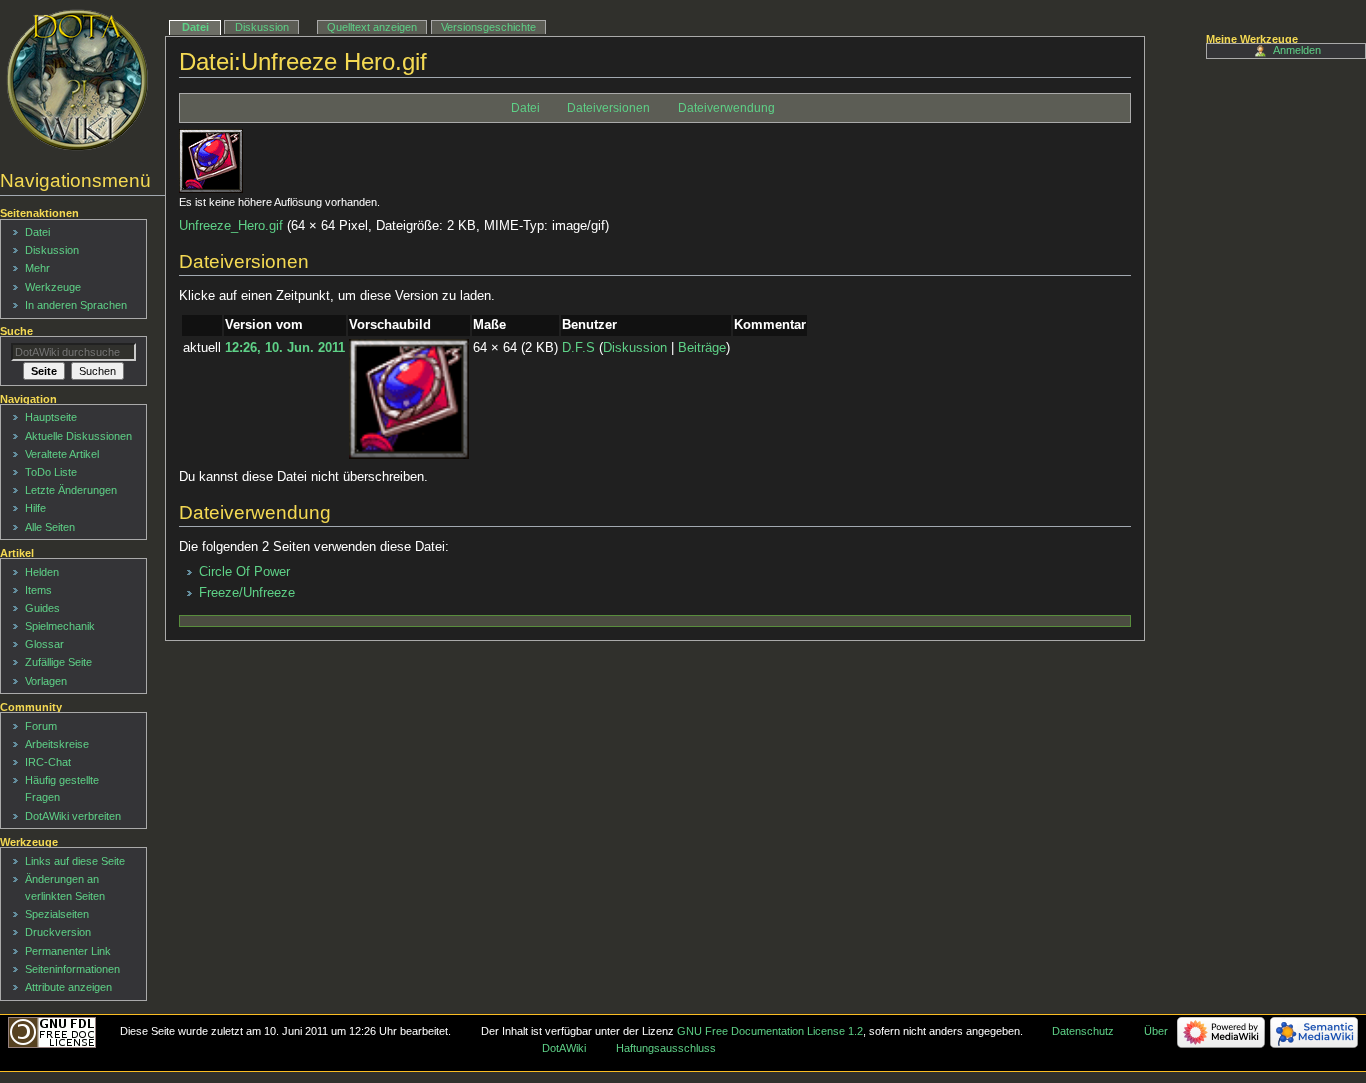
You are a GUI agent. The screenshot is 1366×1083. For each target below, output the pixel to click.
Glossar (44, 644)
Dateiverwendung (726, 108)
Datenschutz (1083, 1031)
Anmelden (1297, 50)
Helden (42, 572)
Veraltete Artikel (62, 454)
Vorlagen (46, 681)
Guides (42, 608)
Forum (41, 726)
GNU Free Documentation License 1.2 (770, 1031)
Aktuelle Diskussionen (78, 436)
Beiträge (702, 348)
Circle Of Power (244, 572)
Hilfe (35, 508)
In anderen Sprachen (76, 305)
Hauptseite (51, 417)
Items (38, 590)
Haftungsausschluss (666, 1048)
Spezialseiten (57, 914)
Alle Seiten (50, 527)
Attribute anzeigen (68, 987)
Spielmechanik (60, 626)
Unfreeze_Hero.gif (231, 226)
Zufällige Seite (58, 662)
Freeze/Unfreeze (247, 593)
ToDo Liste (51, 472)
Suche (16, 331)
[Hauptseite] (77, 80)
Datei (525, 108)
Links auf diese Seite (75, 861)
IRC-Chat (48, 762)
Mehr (37, 268)
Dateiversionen (608, 108)
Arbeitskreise (57, 744)
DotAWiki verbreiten (73, 816)
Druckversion (58, 932)
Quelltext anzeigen (372, 27)
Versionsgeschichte (488, 27)
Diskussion (635, 348)
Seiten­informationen (72, 969)
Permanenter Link (68, 951)
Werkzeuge (53, 287)
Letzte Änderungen (71, 490)
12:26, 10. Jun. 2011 (285, 348)
